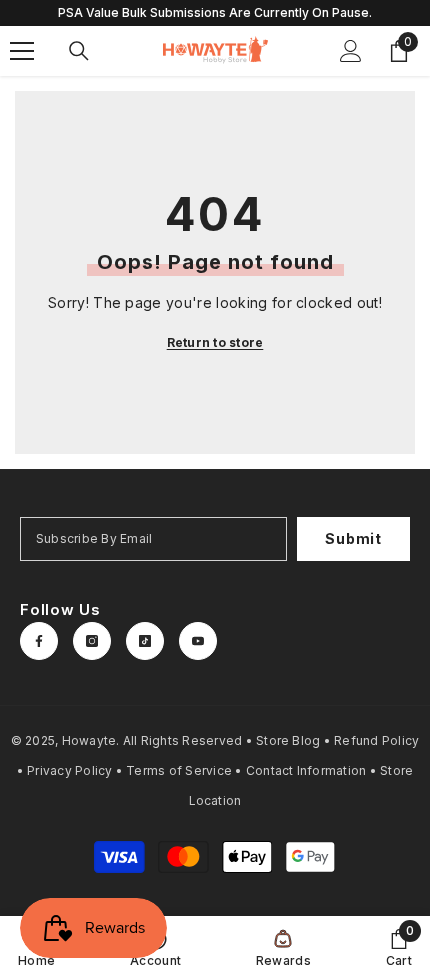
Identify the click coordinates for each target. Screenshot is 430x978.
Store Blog (288, 740)
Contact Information (306, 770)
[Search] (79, 51)
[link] (399, 947)
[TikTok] (145, 641)
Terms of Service (179, 770)
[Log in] (351, 51)
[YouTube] (198, 641)
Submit (353, 538)
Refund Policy (376, 740)
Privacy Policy (69, 770)
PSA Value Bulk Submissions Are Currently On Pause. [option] (215, 12)
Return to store (215, 342)
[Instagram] (92, 641)
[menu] (22, 51)
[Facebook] (39, 641)
